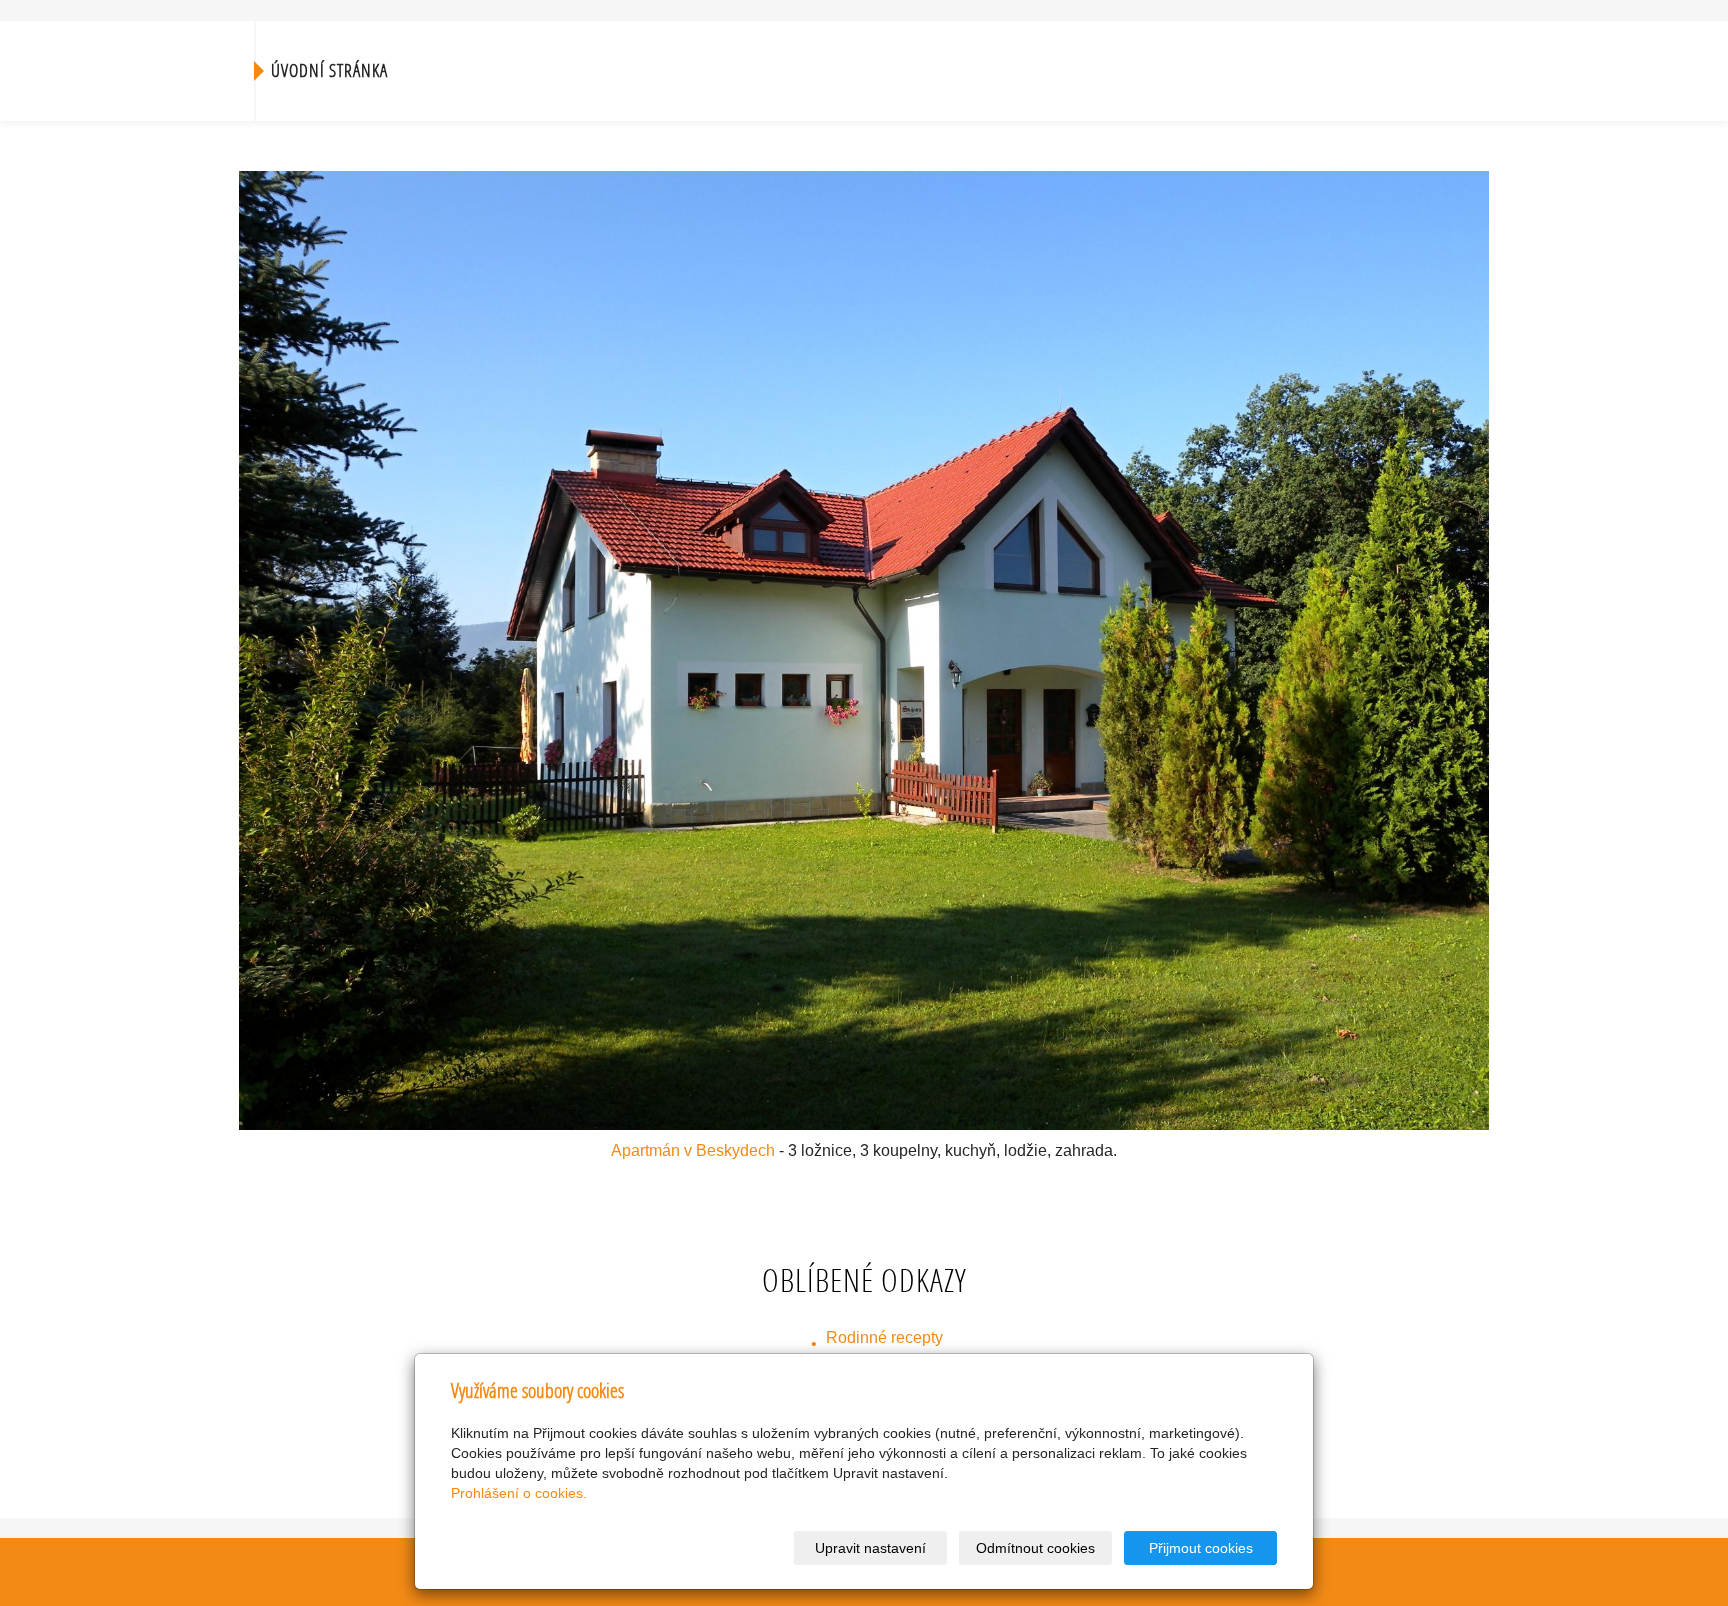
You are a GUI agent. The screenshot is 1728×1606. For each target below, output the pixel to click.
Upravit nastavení (870, 1548)
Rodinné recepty (884, 1337)
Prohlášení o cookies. (519, 1493)
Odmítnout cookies (1035, 1548)
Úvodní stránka (329, 70)
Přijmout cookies (1201, 1548)
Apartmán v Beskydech (693, 1150)
